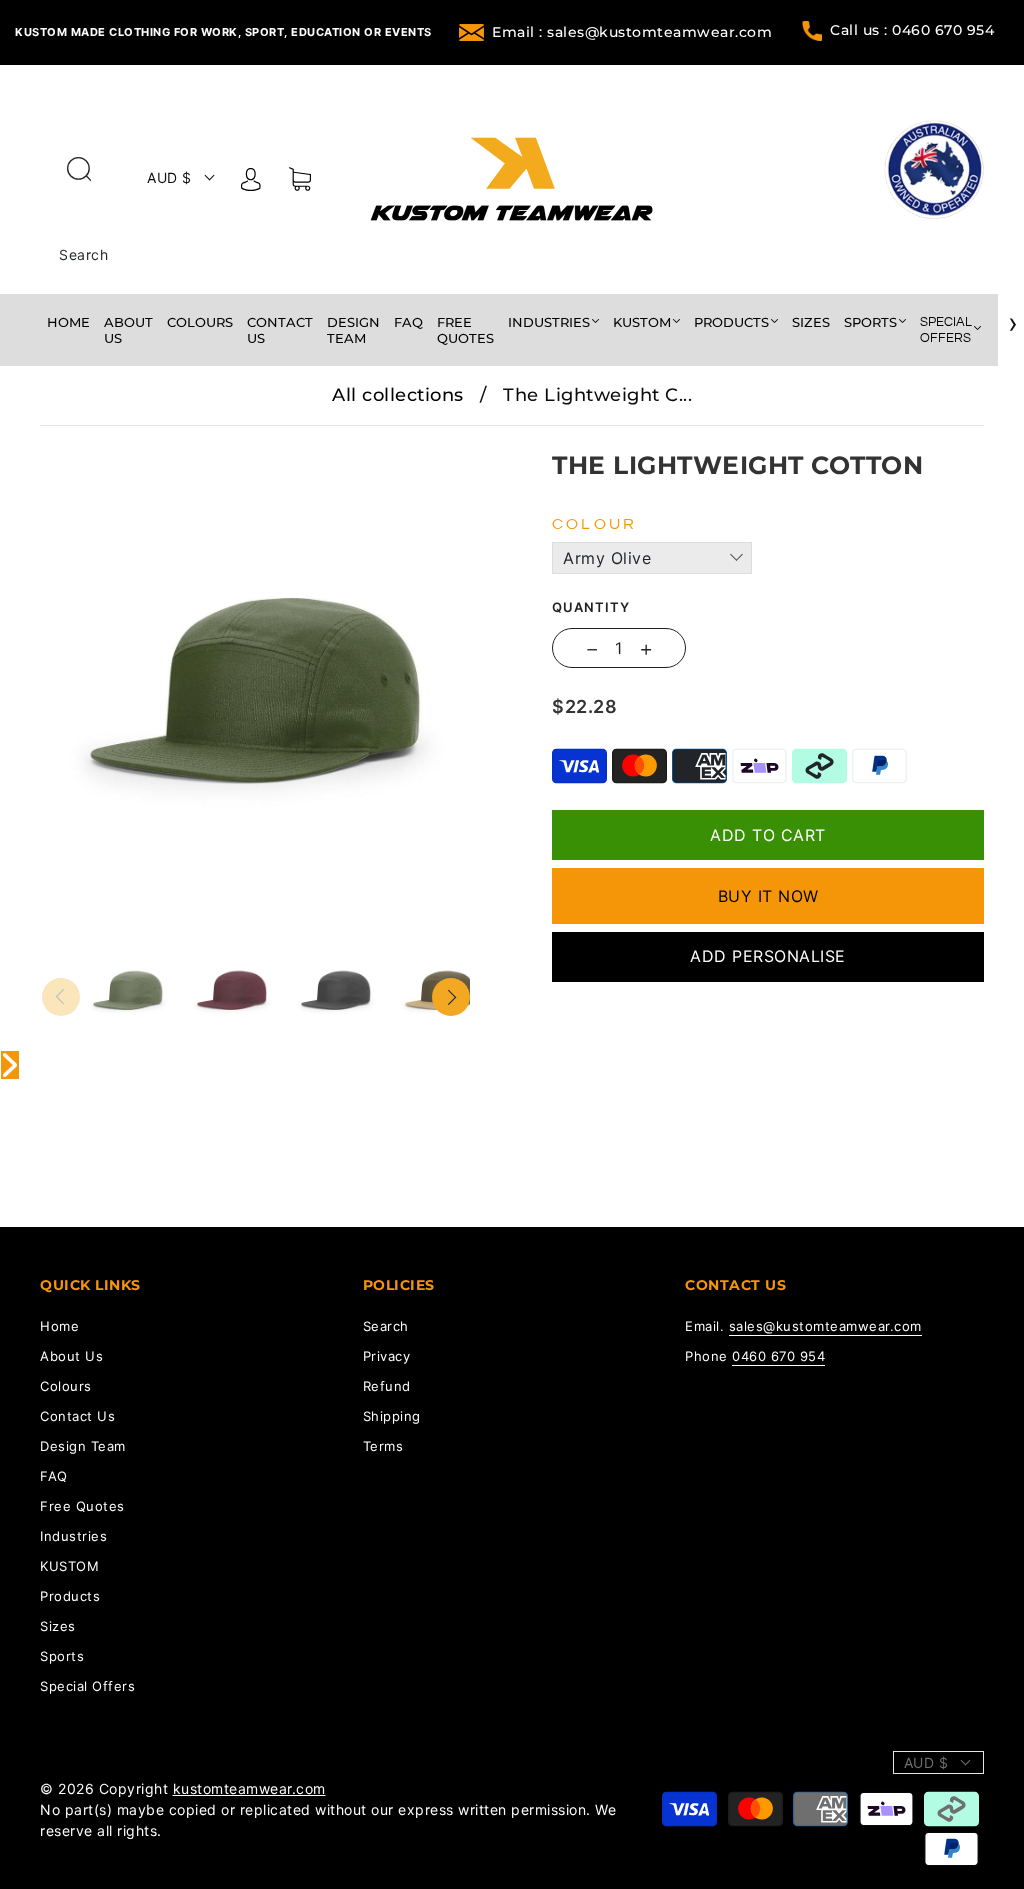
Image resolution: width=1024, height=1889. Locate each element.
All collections (398, 395)
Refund (387, 1386)
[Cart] (300, 183)
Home (68, 322)
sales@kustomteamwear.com (825, 1326)
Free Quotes (465, 330)
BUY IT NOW (768, 896)
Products (731, 322)
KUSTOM (642, 322)
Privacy (387, 1356)
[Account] (251, 183)
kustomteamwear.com (249, 1788)
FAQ (408, 322)
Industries (549, 322)
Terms (383, 1446)
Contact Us (280, 330)
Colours (200, 322)
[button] (85, 440)
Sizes (811, 322)
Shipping (392, 1416)
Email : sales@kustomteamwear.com (632, 32)
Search (83, 254)
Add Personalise (768, 956)
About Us (128, 330)
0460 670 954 (778, 1356)
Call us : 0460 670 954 (912, 30)
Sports (870, 322)
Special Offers (946, 330)
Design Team (353, 330)
